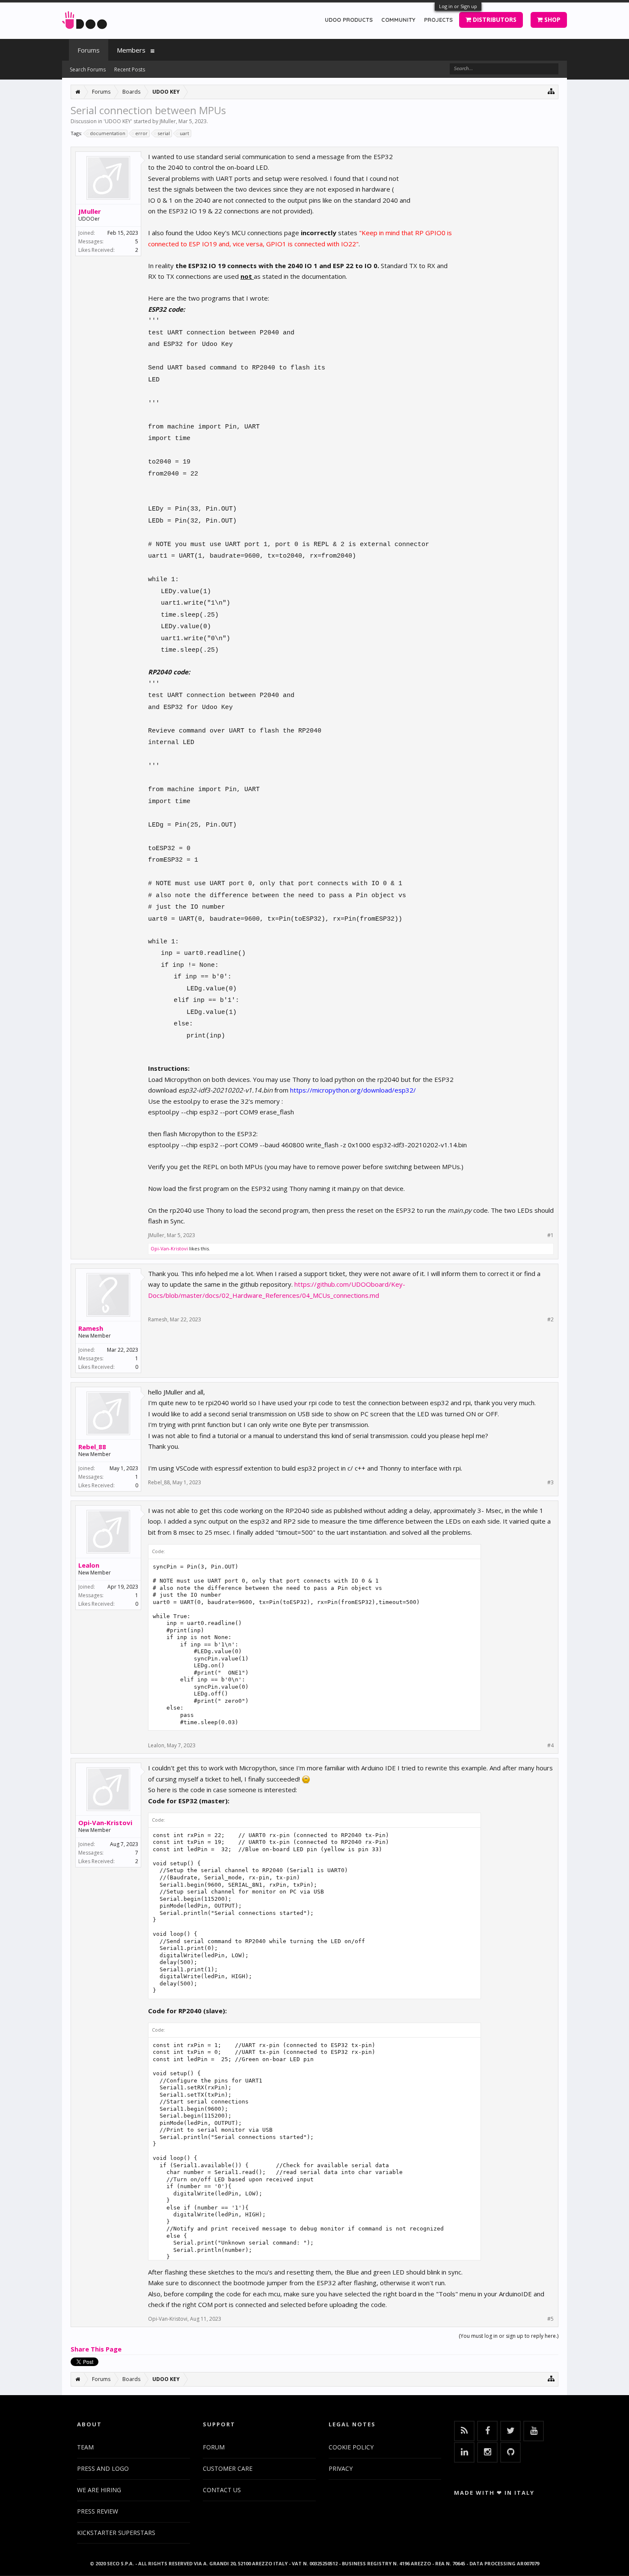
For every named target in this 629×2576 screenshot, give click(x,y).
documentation (108, 133)
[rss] (464, 2431)
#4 (550, 1746)
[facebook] (487, 2431)
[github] (510, 2452)
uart (184, 133)
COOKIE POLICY (351, 2447)
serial (164, 133)
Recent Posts (130, 69)
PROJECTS (438, 20)
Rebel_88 (92, 1447)
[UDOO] (85, 19)
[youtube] (534, 2431)
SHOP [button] (552, 19)
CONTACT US (222, 2490)
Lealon (89, 1565)
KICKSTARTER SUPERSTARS (116, 2533)
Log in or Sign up (458, 6)
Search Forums (88, 69)
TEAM (85, 2447)
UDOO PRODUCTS (349, 20)
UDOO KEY (118, 121)
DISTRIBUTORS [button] (494, 19)
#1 (550, 1235)
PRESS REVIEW (98, 2511)
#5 (550, 2319)
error (141, 133)
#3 (550, 1483)
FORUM (214, 2447)
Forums (89, 50)
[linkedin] (464, 2452)
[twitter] (510, 2431)
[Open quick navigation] (551, 91)
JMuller (168, 121)
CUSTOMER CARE (228, 2468)
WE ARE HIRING (99, 2490)
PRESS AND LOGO (103, 2468)
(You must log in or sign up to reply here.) (509, 2336)
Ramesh (91, 1328)
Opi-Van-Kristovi (169, 1248)
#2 (550, 1320)
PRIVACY (341, 2468)
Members (131, 50)
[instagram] (487, 2452)
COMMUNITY (398, 20)
